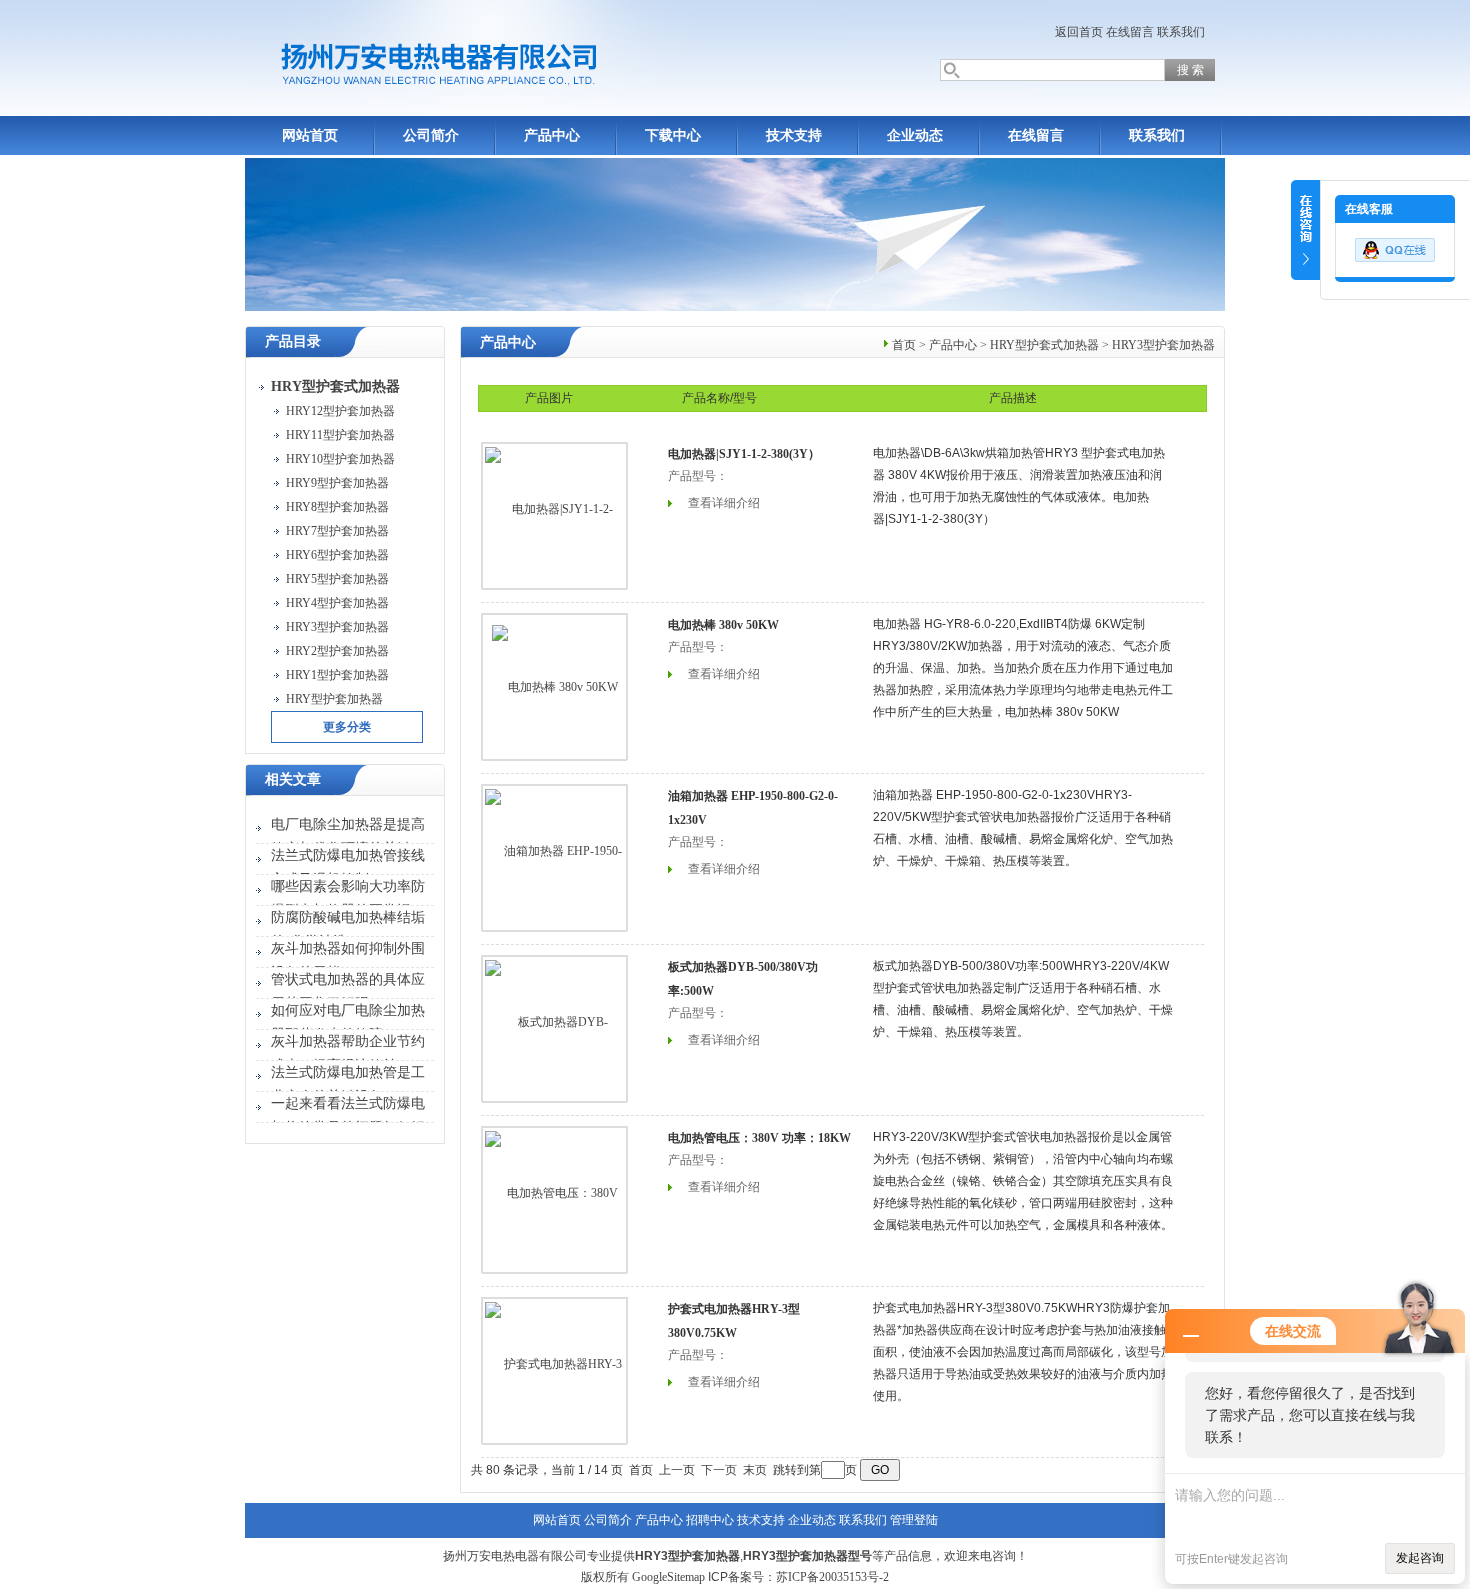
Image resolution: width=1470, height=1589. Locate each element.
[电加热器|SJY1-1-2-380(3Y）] (555, 515)
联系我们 (1181, 32)
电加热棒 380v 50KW (723, 625)
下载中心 (673, 135)
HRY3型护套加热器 (1163, 345)
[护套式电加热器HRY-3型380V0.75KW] (555, 1370)
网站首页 (310, 135)
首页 (904, 345)
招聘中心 (710, 1520)
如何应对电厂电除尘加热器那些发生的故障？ (348, 1022)
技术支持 (794, 135)
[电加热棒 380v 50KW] (555, 687)
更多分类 (347, 727)
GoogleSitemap (668, 1577)
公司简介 (431, 135)
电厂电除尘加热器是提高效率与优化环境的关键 (348, 836)
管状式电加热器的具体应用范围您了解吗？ (348, 991)
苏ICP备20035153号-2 (832, 1577)
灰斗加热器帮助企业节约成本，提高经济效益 (348, 1053)
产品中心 (552, 135)
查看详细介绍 (724, 503)
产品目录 (293, 341)
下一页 (719, 1470)
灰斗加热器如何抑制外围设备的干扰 (348, 960)
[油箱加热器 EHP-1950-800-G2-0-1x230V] (555, 857)
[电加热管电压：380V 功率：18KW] (555, 1199)
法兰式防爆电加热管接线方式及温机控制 (348, 867)
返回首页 (1079, 32)
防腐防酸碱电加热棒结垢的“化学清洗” (348, 929)
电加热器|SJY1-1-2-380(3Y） (744, 454)
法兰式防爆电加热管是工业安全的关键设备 (348, 1084)
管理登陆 (914, 1520)
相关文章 (293, 779)
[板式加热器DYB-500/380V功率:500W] (555, 1028)
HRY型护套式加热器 (1044, 345)
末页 (755, 1470)
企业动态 (915, 135)
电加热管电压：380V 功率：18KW (759, 1138)
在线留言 (1130, 32)
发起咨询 (1420, 1558)
